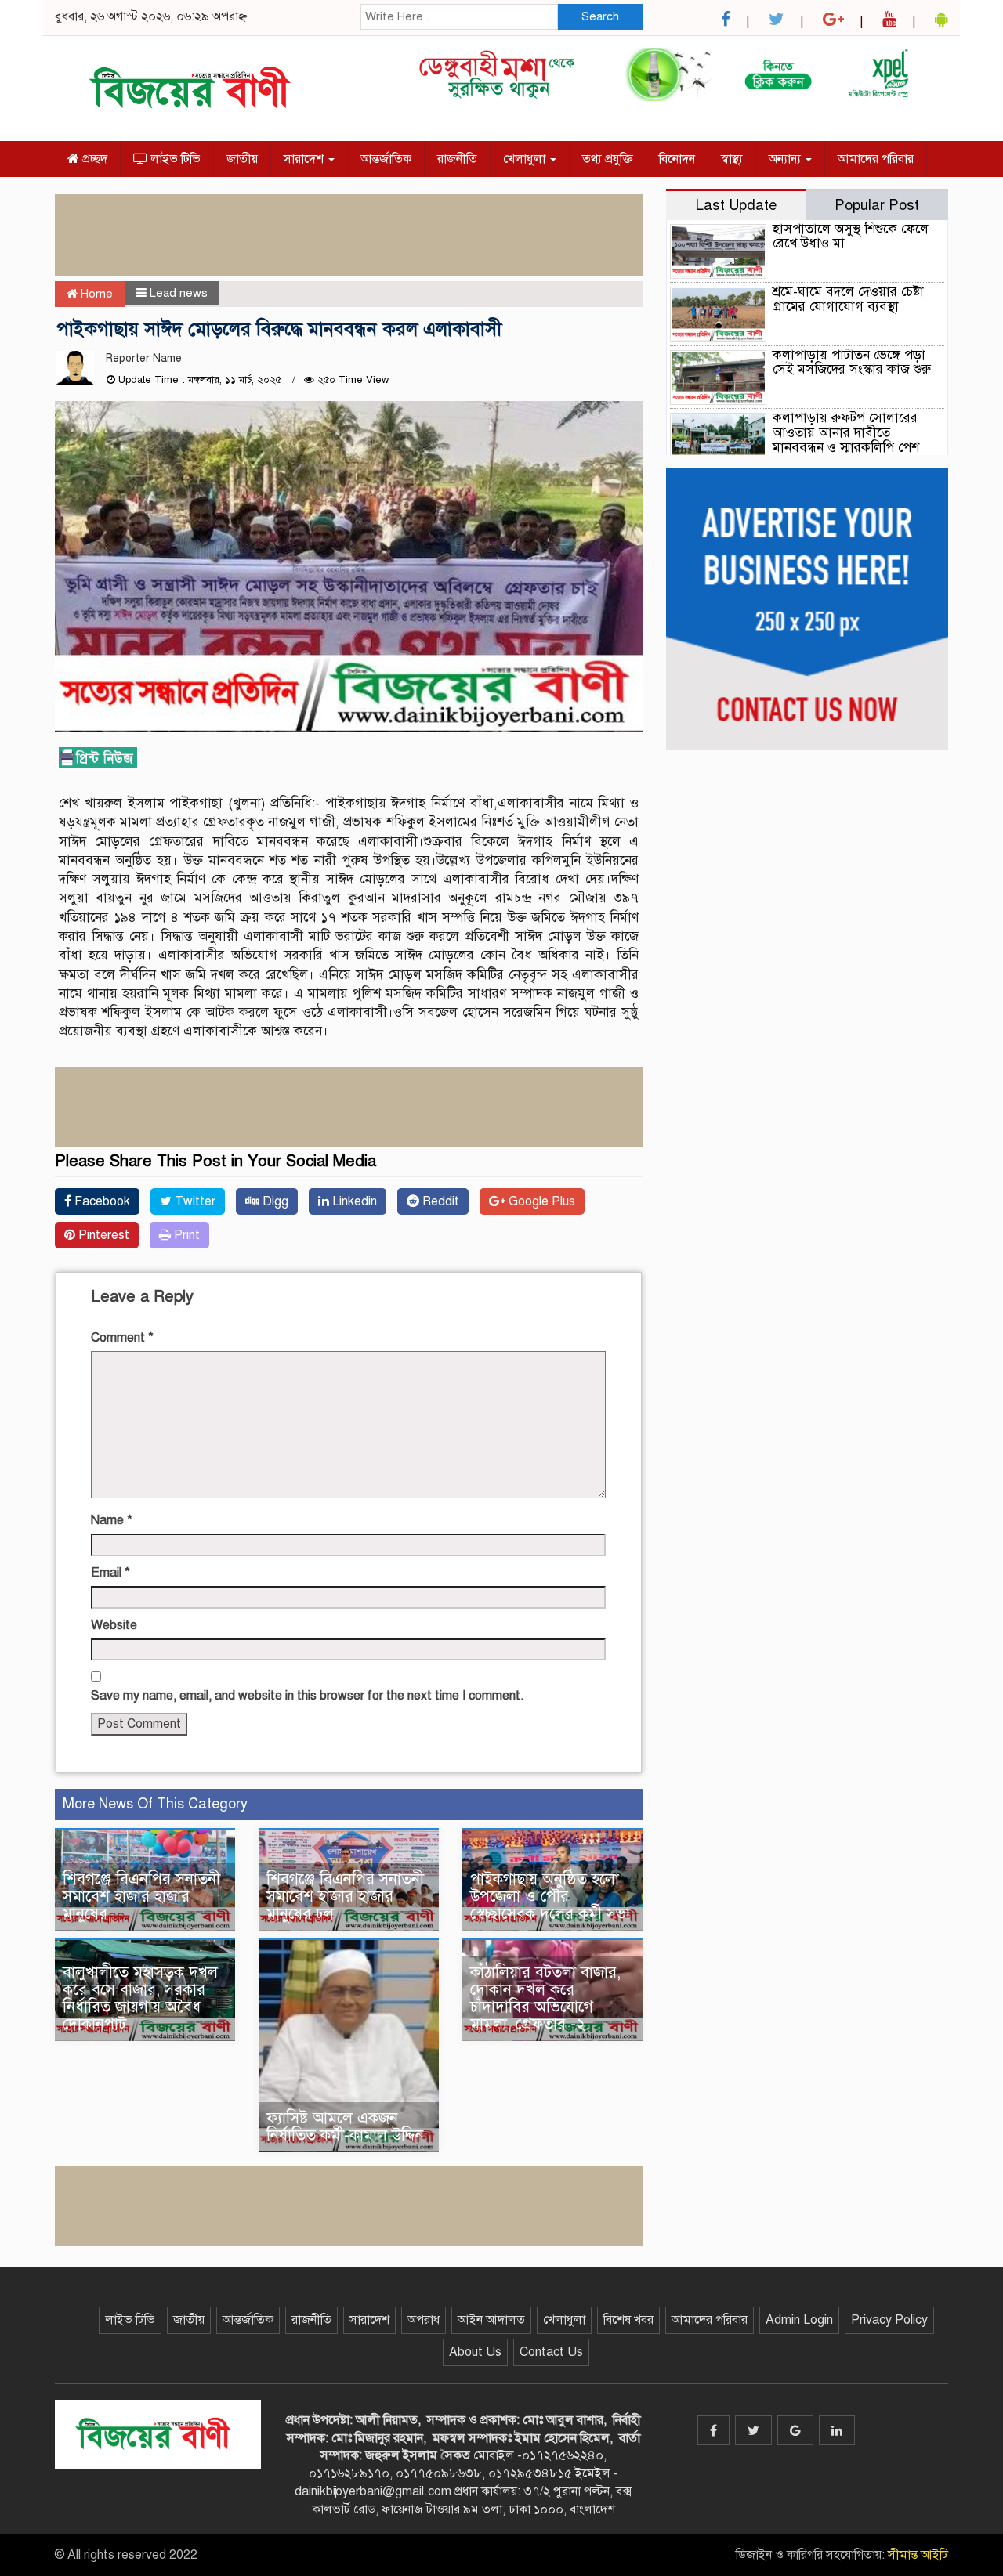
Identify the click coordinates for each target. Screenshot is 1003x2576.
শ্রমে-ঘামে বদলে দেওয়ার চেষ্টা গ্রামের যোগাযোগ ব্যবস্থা (848, 299)
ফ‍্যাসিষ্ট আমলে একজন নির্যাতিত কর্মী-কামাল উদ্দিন (348, 2127)
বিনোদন (677, 159)
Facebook (101, 1201)
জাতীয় (242, 159)
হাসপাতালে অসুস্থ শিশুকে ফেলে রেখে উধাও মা (851, 237)
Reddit (439, 1201)
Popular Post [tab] (877, 205)
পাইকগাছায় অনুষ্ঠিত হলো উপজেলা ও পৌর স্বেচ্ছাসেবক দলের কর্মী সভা (552, 1897)
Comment (122, 1338)
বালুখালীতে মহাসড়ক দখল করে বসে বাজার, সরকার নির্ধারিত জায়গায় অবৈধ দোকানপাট (140, 1998)
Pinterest (102, 1235)
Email (110, 1573)
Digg (274, 1201)
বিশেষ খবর (628, 2320)
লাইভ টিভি (174, 159)
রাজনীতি (457, 159)
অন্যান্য (786, 159)
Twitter (194, 1201)
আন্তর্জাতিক (386, 159)
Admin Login (799, 2320)
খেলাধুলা (526, 159)
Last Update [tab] (736, 205)
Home (95, 294)
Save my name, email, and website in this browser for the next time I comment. (308, 1696)
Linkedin (353, 1201)
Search (600, 16)
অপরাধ (424, 2320)
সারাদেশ (305, 159)
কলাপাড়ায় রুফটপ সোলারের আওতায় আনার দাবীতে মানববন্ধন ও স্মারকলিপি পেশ (846, 432)
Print (185, 1235)
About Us (475, 2352)
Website (114, 1625)
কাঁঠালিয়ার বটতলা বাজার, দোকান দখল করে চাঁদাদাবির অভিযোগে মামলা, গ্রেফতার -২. (545, 1998)
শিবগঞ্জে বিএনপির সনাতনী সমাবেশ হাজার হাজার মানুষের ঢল (345, 1897)
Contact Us (551, 2352)
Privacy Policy (889, 2320)
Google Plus (540, 1201)
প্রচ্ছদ (93, 159)
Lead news (179, 293)
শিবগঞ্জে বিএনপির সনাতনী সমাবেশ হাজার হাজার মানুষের (141, 1897)
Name (112, 1520)
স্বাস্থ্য (732, 159)
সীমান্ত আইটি (918, 2555)
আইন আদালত (491, 2320)
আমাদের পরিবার (876, 159)
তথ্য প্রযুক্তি (608, 159)
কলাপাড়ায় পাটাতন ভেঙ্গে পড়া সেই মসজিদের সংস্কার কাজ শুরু (852, 363)
